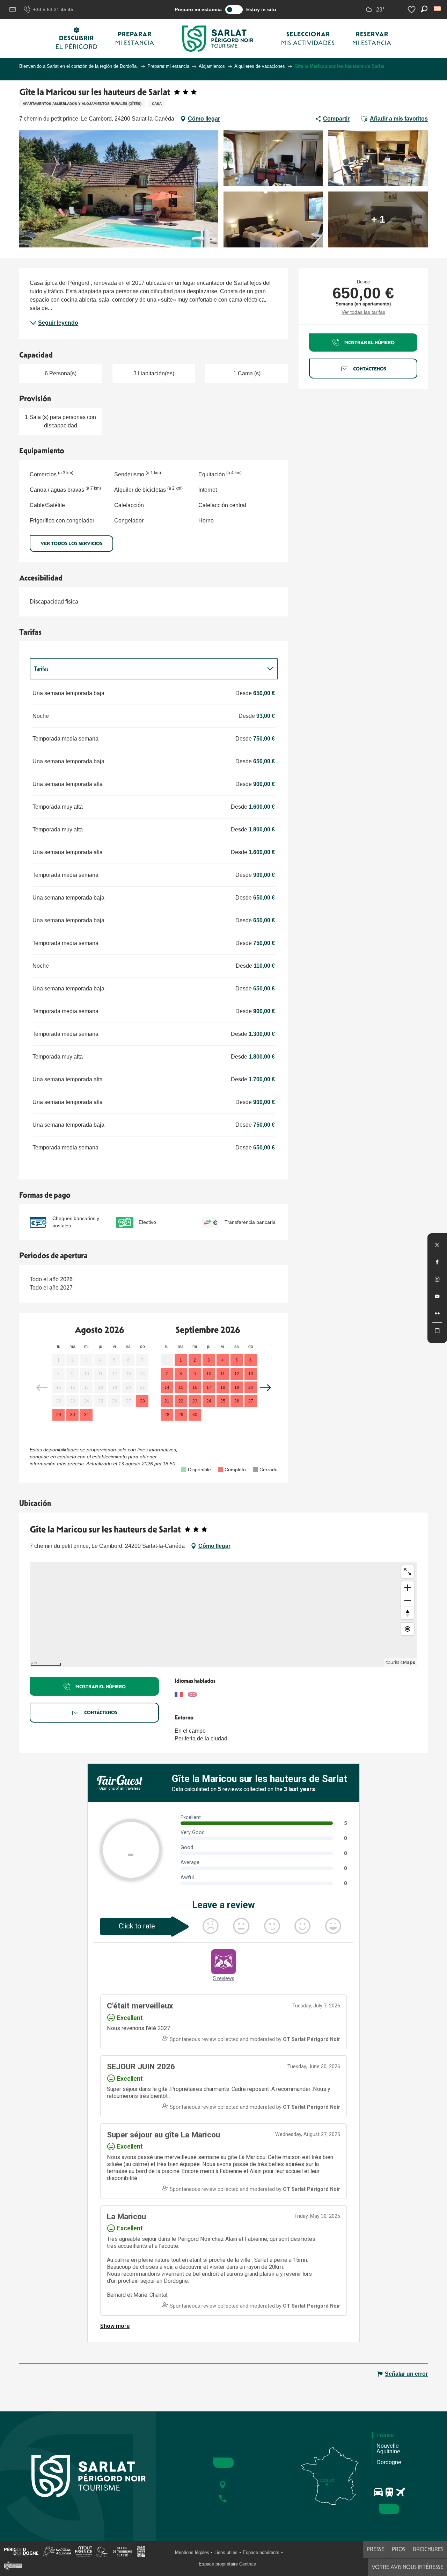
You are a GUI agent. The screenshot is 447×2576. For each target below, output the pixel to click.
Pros (399, 2549)
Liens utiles (226, 2552)
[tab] (147, 669)
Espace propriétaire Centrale (227, 2564)
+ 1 (378, 219)
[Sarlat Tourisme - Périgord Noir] (218, 39)
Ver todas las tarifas (363, 312)
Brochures (428, 2549)
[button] (438, 9)
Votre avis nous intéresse (408, 2567)
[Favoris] (412, 10)
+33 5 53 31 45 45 (53, 9)
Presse (376, 2549)
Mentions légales (192, 2552)
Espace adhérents (261, 2552)
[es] (438, 9)
